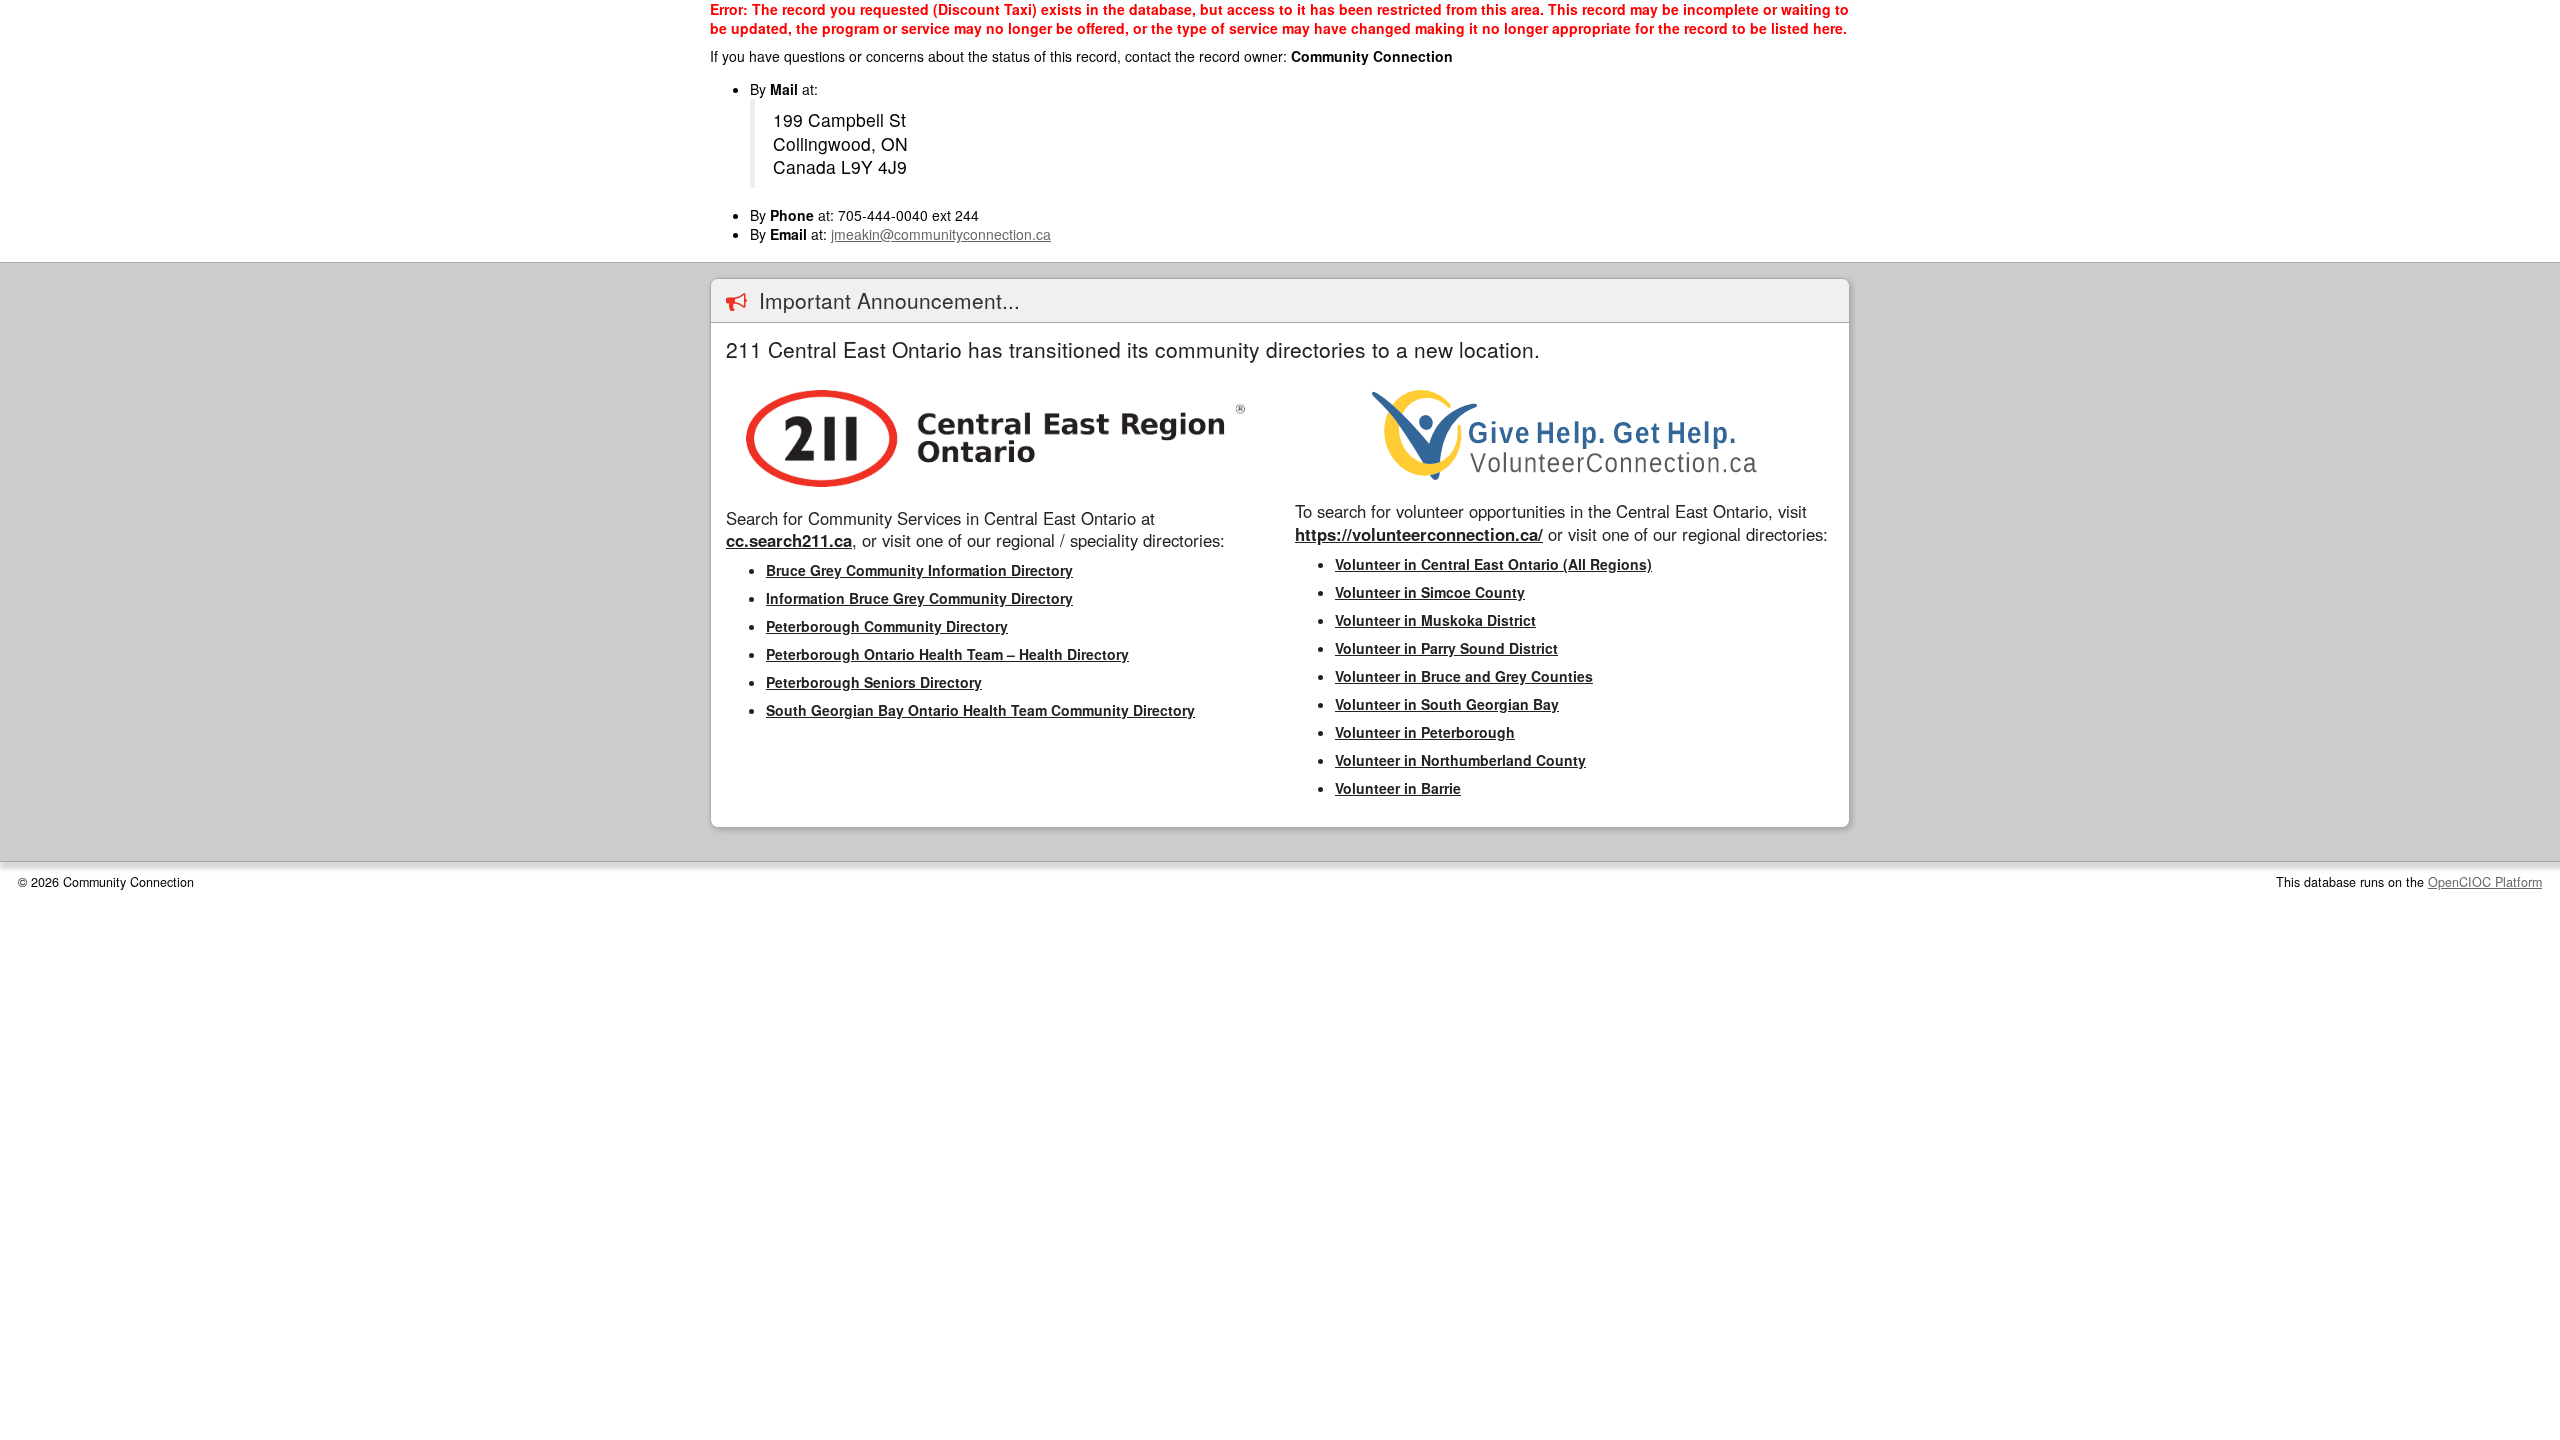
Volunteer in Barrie (1398, 788)
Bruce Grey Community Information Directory (919, 570)
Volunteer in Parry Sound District (1446, 648)
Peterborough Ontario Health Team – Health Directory (947, 654)
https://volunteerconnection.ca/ (1419, 534)
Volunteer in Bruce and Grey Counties (1464, 676)
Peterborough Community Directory (887, 626)
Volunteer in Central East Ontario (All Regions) (1493, 564)
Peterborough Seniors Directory (874, 682)
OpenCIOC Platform (2485, 882)
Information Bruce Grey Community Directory (919, 598)
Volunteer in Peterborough (1425, 732)
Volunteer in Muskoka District (1435, 620)
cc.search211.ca (789, 540)
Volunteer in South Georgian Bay (1447, 704)
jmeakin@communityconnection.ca (941, 234)
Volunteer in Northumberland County (1460, 760)
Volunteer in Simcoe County (1430, 592)
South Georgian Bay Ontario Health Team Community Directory (980, 710)
